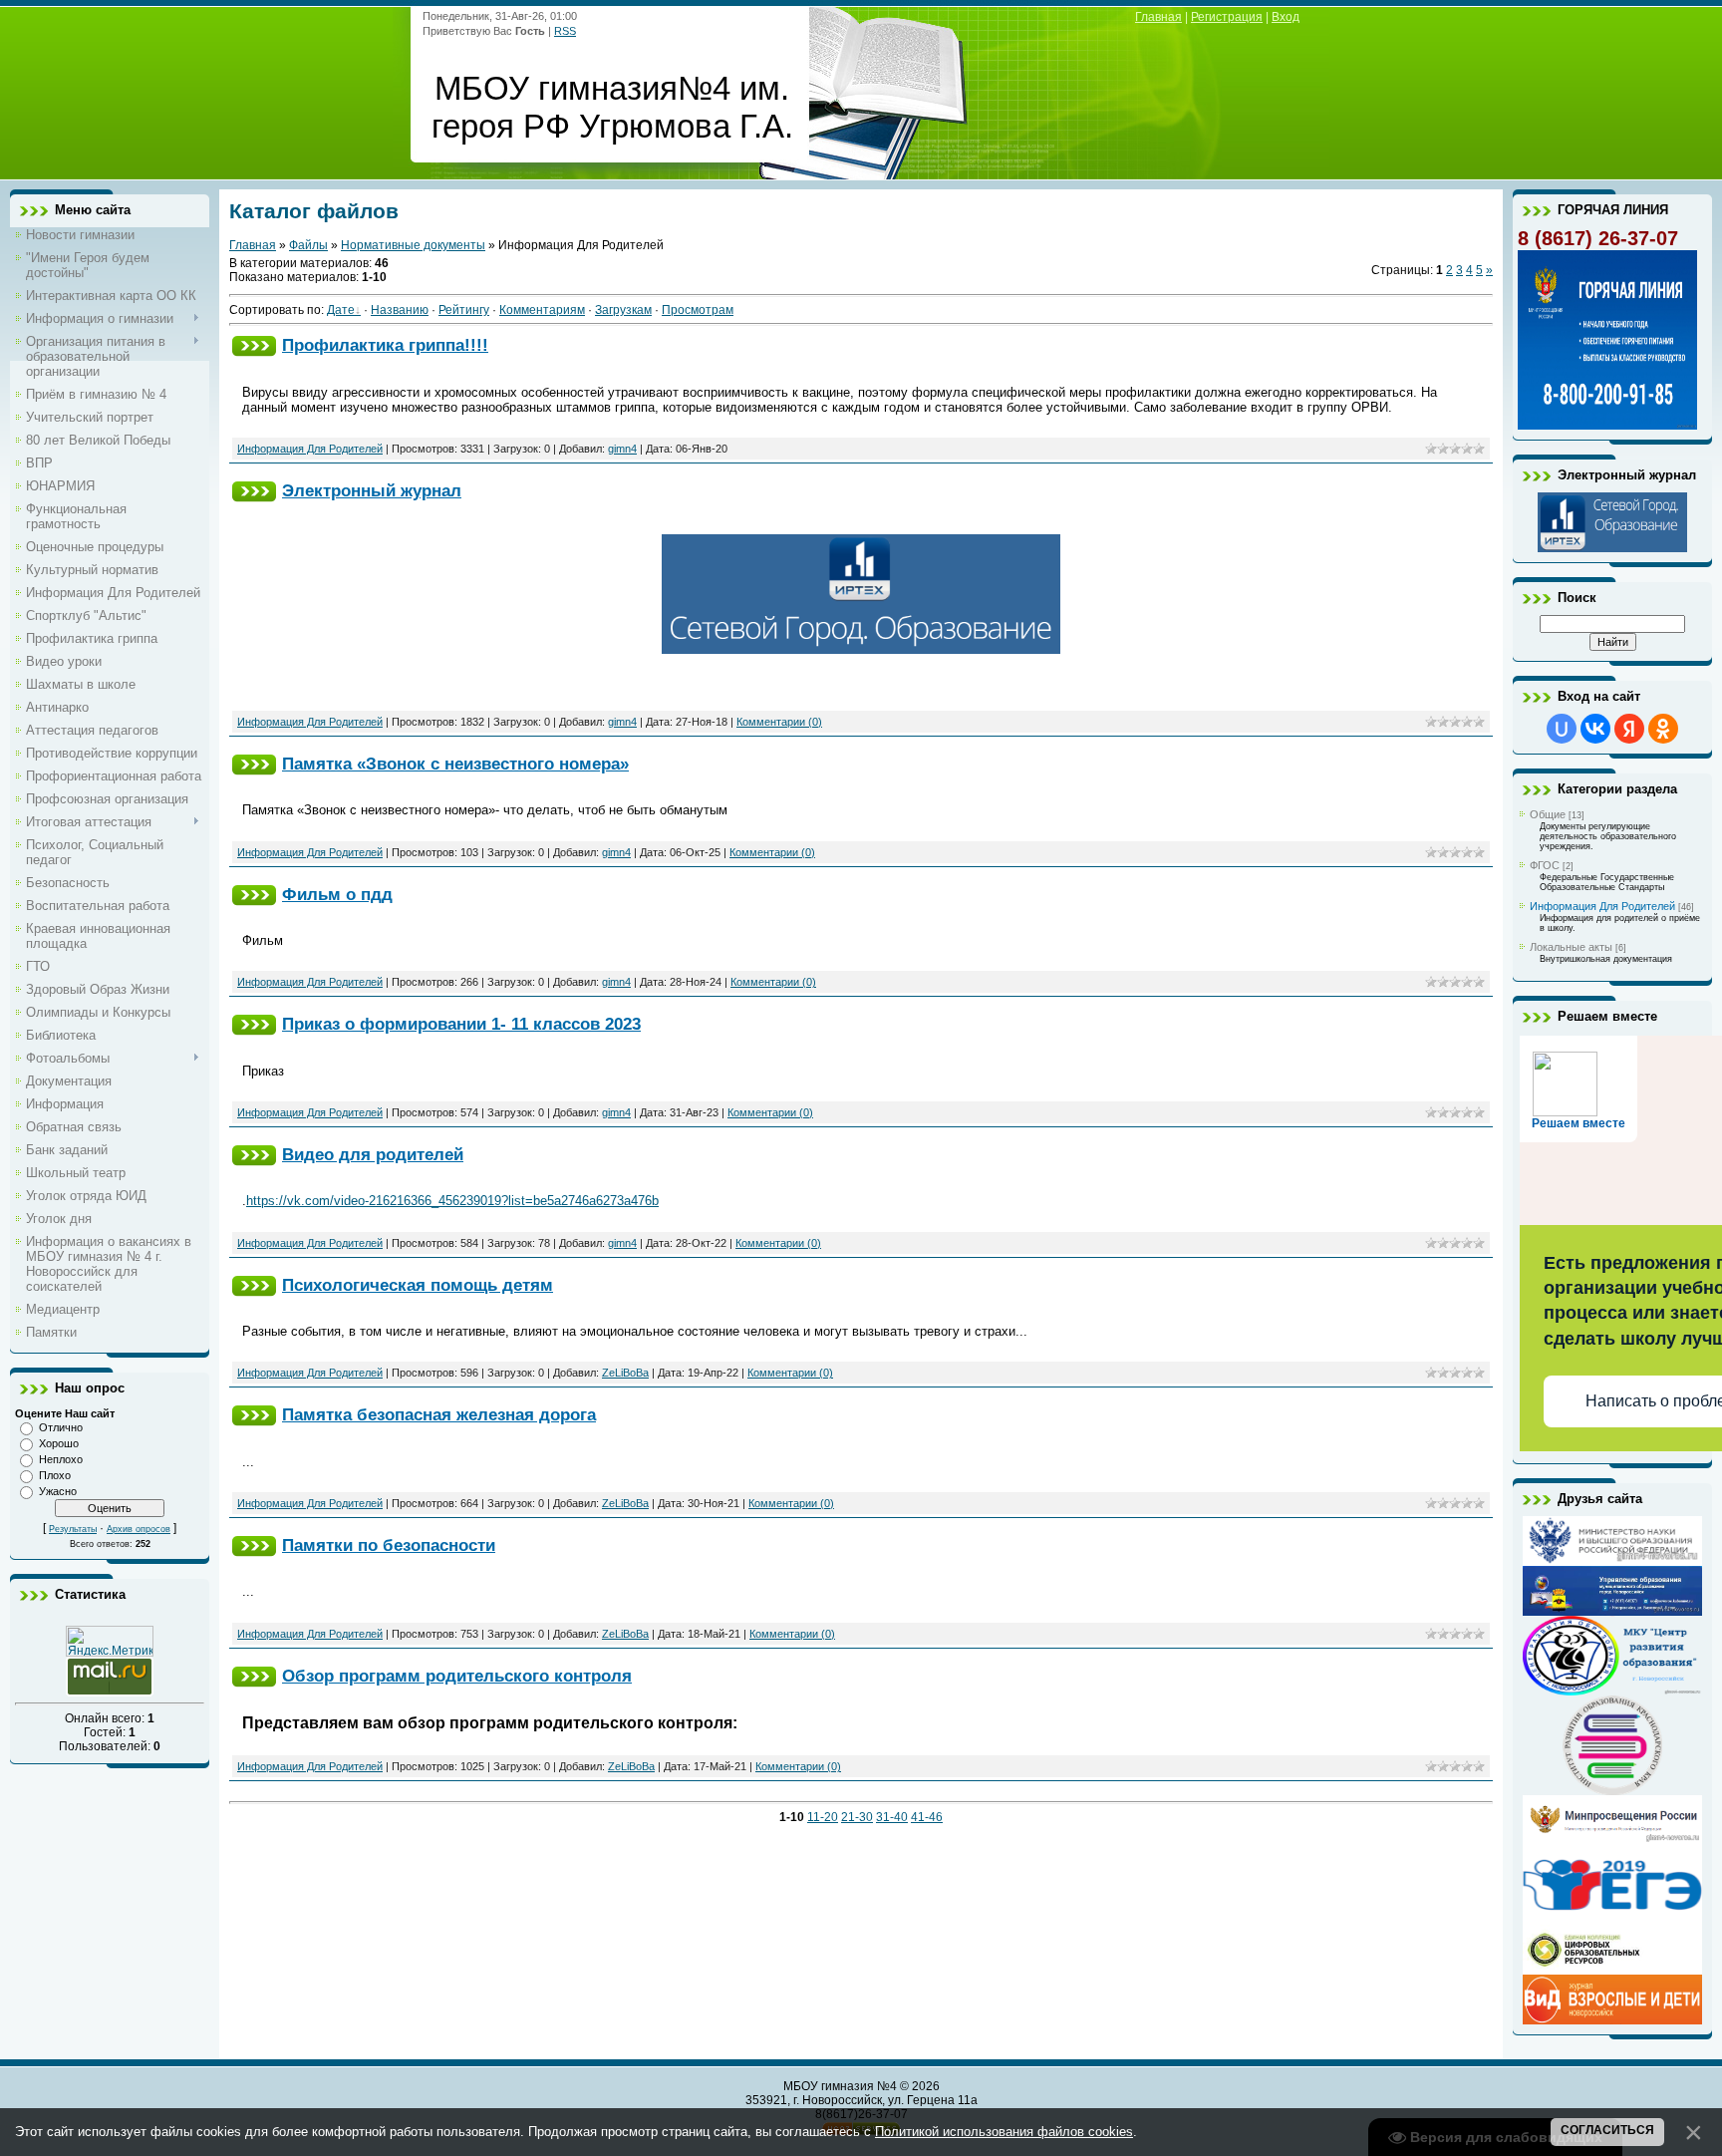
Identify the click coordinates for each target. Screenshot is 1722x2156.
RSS (565, 31)
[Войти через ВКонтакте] (1595, 729)
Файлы (308, 245)
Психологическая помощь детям (418, 1285)
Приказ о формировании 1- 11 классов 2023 (461, 1024)
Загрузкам (623, 310)
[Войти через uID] (1562, 729)
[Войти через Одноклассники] (1663, 729)
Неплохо (61, 1459)
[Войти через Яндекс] (1629, 729)
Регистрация (1227, 17)
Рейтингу (464, 310)
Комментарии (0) (779, 722)
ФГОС (1545, 865)
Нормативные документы (413, 245)
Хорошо (59, 1443)
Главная (1158, 17)
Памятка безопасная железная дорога (439, 1414)
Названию (400, 310)
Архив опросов (139, 1529)
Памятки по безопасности (389, 1545)
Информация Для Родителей (310, 449)
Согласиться (1607, 2130)
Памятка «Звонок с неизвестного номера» (455, 764)
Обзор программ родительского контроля (457, 1676)
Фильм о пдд (337, 894)
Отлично (61, 1427)
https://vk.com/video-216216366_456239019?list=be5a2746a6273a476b (452, 1201)
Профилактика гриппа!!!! (385, 345)
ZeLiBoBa (625, 1373)
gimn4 (622, 449)
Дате (341, 310)
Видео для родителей (373, 1154)
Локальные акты (1571, 947)
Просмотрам (698, 310)
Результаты (73, 1529)
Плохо (55, 1475)
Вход (1286, 17)
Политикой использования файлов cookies (1004, 2132)
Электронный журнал (372, 490)
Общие (1548, 814)
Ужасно (58, 1491)
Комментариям (542, 310)
